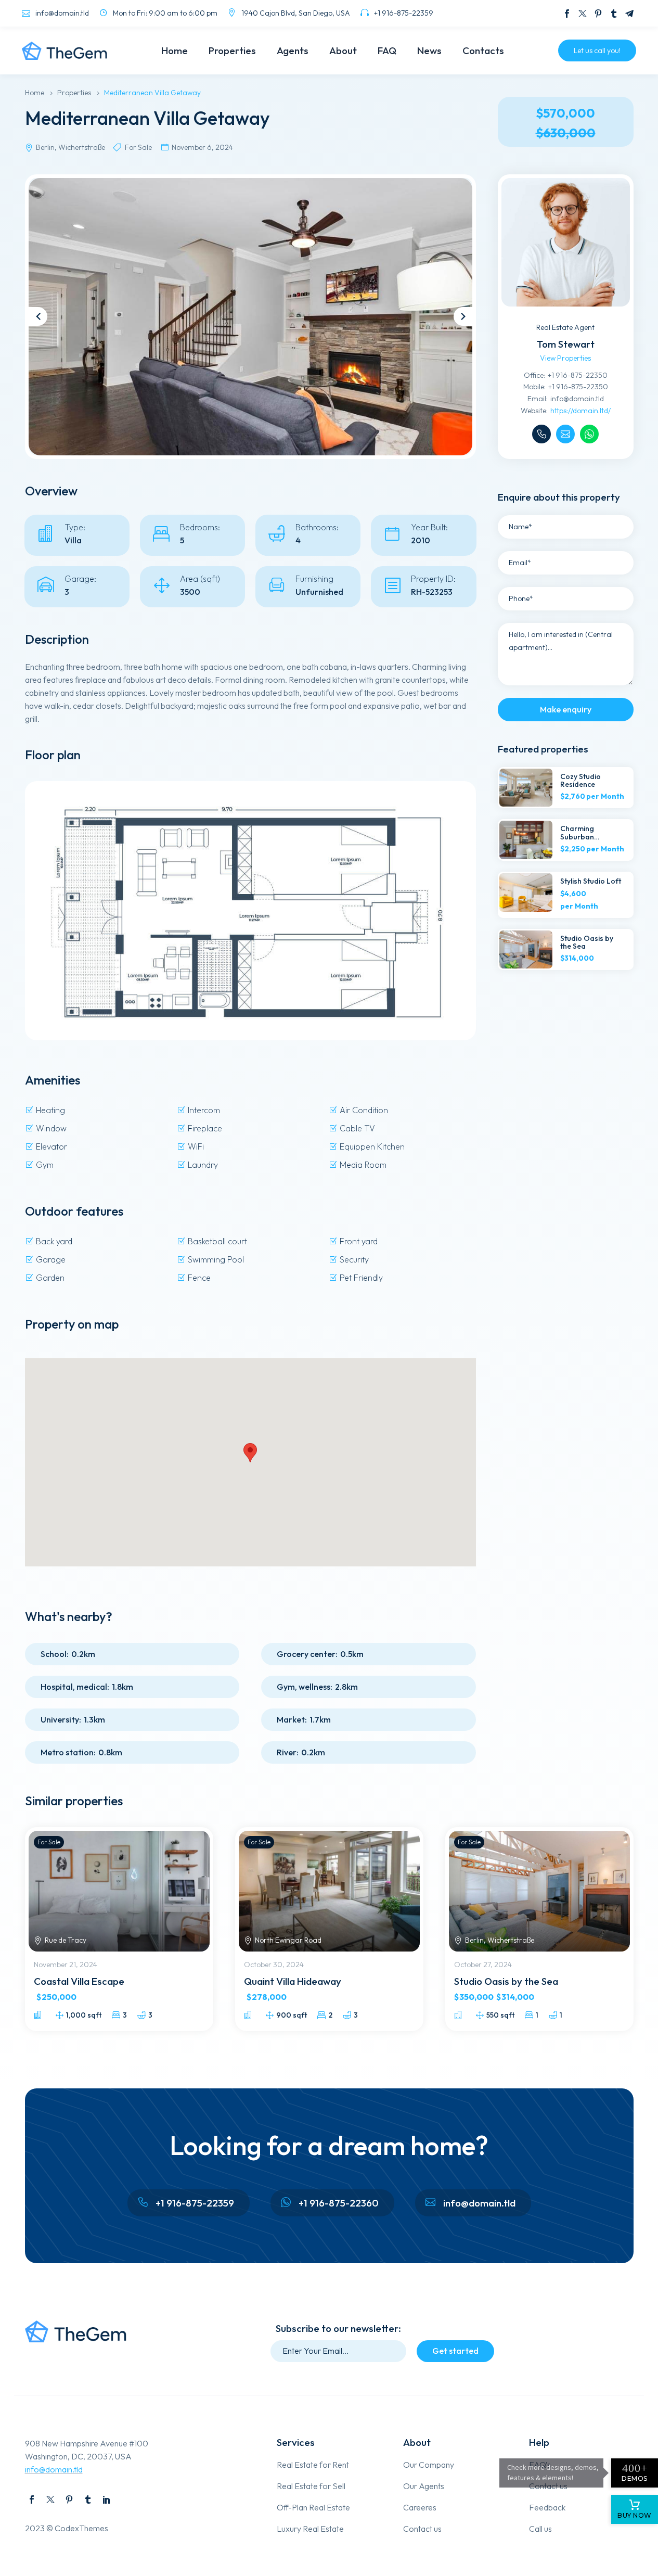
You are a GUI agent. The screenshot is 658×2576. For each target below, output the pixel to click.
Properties (232, 50)
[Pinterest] (598, 14)
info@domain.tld (54, 2469)
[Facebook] (567, 14)
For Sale (49, 1842)
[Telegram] (629, 14)
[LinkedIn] (107, 2500)
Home (175, 50)
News (429, 50)
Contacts (483, 50)
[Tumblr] (614, 14)
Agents (293, 50)
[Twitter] (583, 14)
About (343, 50)
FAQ (387, 50)
